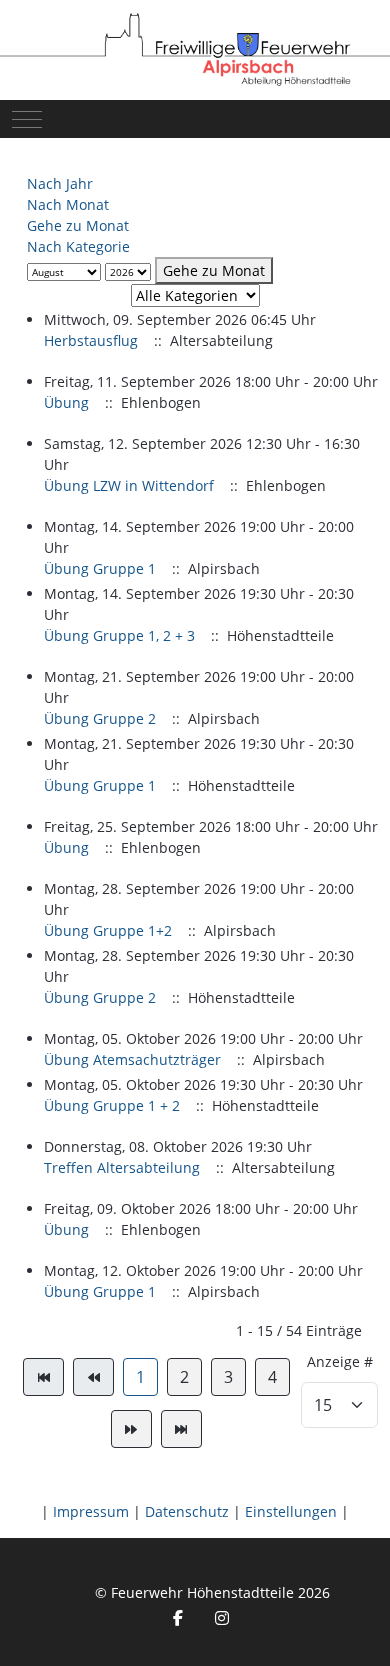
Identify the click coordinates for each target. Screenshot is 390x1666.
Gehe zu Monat (78, 225)
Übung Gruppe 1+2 (108, 930)
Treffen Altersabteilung (122, 1167)
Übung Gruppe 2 (100, 718)
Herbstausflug (91, 340)
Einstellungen (291, 1511)
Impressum (91, 1511)
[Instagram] (222, 1618)
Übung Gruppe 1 (100, 568)
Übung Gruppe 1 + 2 (112, 1105)
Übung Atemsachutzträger (132, 1059)
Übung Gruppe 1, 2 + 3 (119, 635)
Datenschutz (187, 1511)
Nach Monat (68, 204)
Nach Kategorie (78, 246)
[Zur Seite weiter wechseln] (131, 1429)
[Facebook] (178, 1618)
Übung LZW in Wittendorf (129, 485)
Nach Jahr (60, 183)
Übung (66, 402)
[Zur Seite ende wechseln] (181, 1429)
